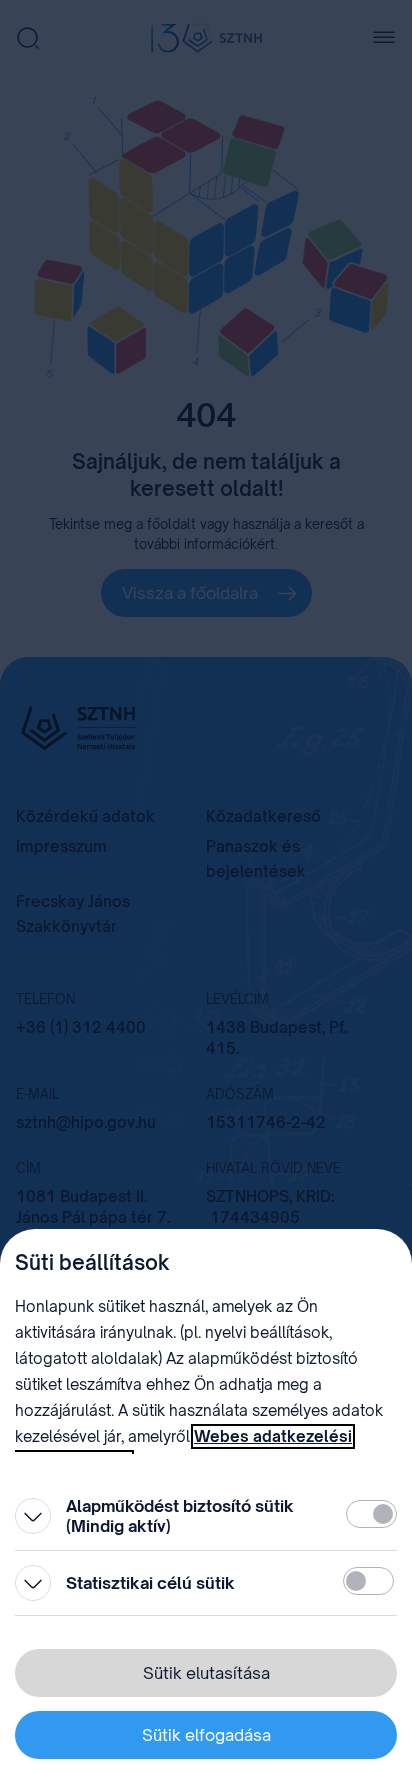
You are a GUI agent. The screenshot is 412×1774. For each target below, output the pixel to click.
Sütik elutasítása (206, 1673)
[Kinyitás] (33, 1516)
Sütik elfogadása (206, 1735)
